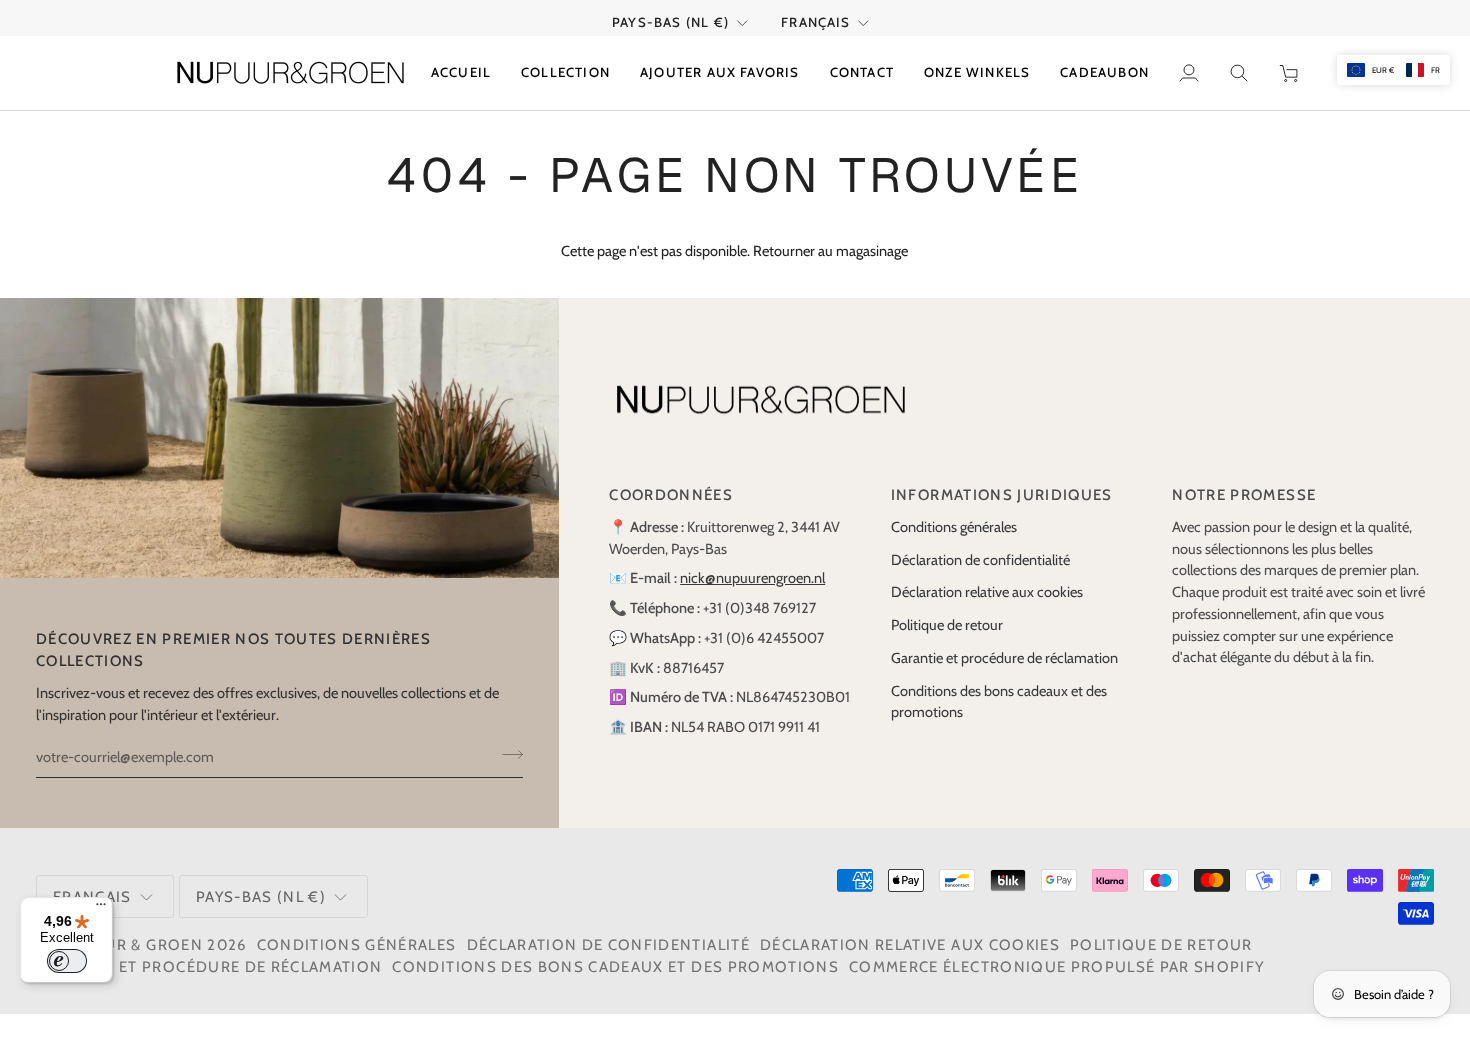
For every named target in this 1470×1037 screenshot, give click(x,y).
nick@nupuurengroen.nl (752, 578)
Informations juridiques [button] (1002, 495)
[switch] (67, 961)
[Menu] (101, 909)
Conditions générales (954, 527)
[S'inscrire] (506, 754)
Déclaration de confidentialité (980, 560)
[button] (565, 73)
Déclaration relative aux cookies (987, 592)
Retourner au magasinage (830, 251)
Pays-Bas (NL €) (670, 22)
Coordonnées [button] (671, 495)
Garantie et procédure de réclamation (1004, 658)
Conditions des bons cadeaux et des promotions (615, 967)
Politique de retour (947, 625)
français (816, 22)
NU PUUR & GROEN (128, 945)
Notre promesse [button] (1244, 495)
